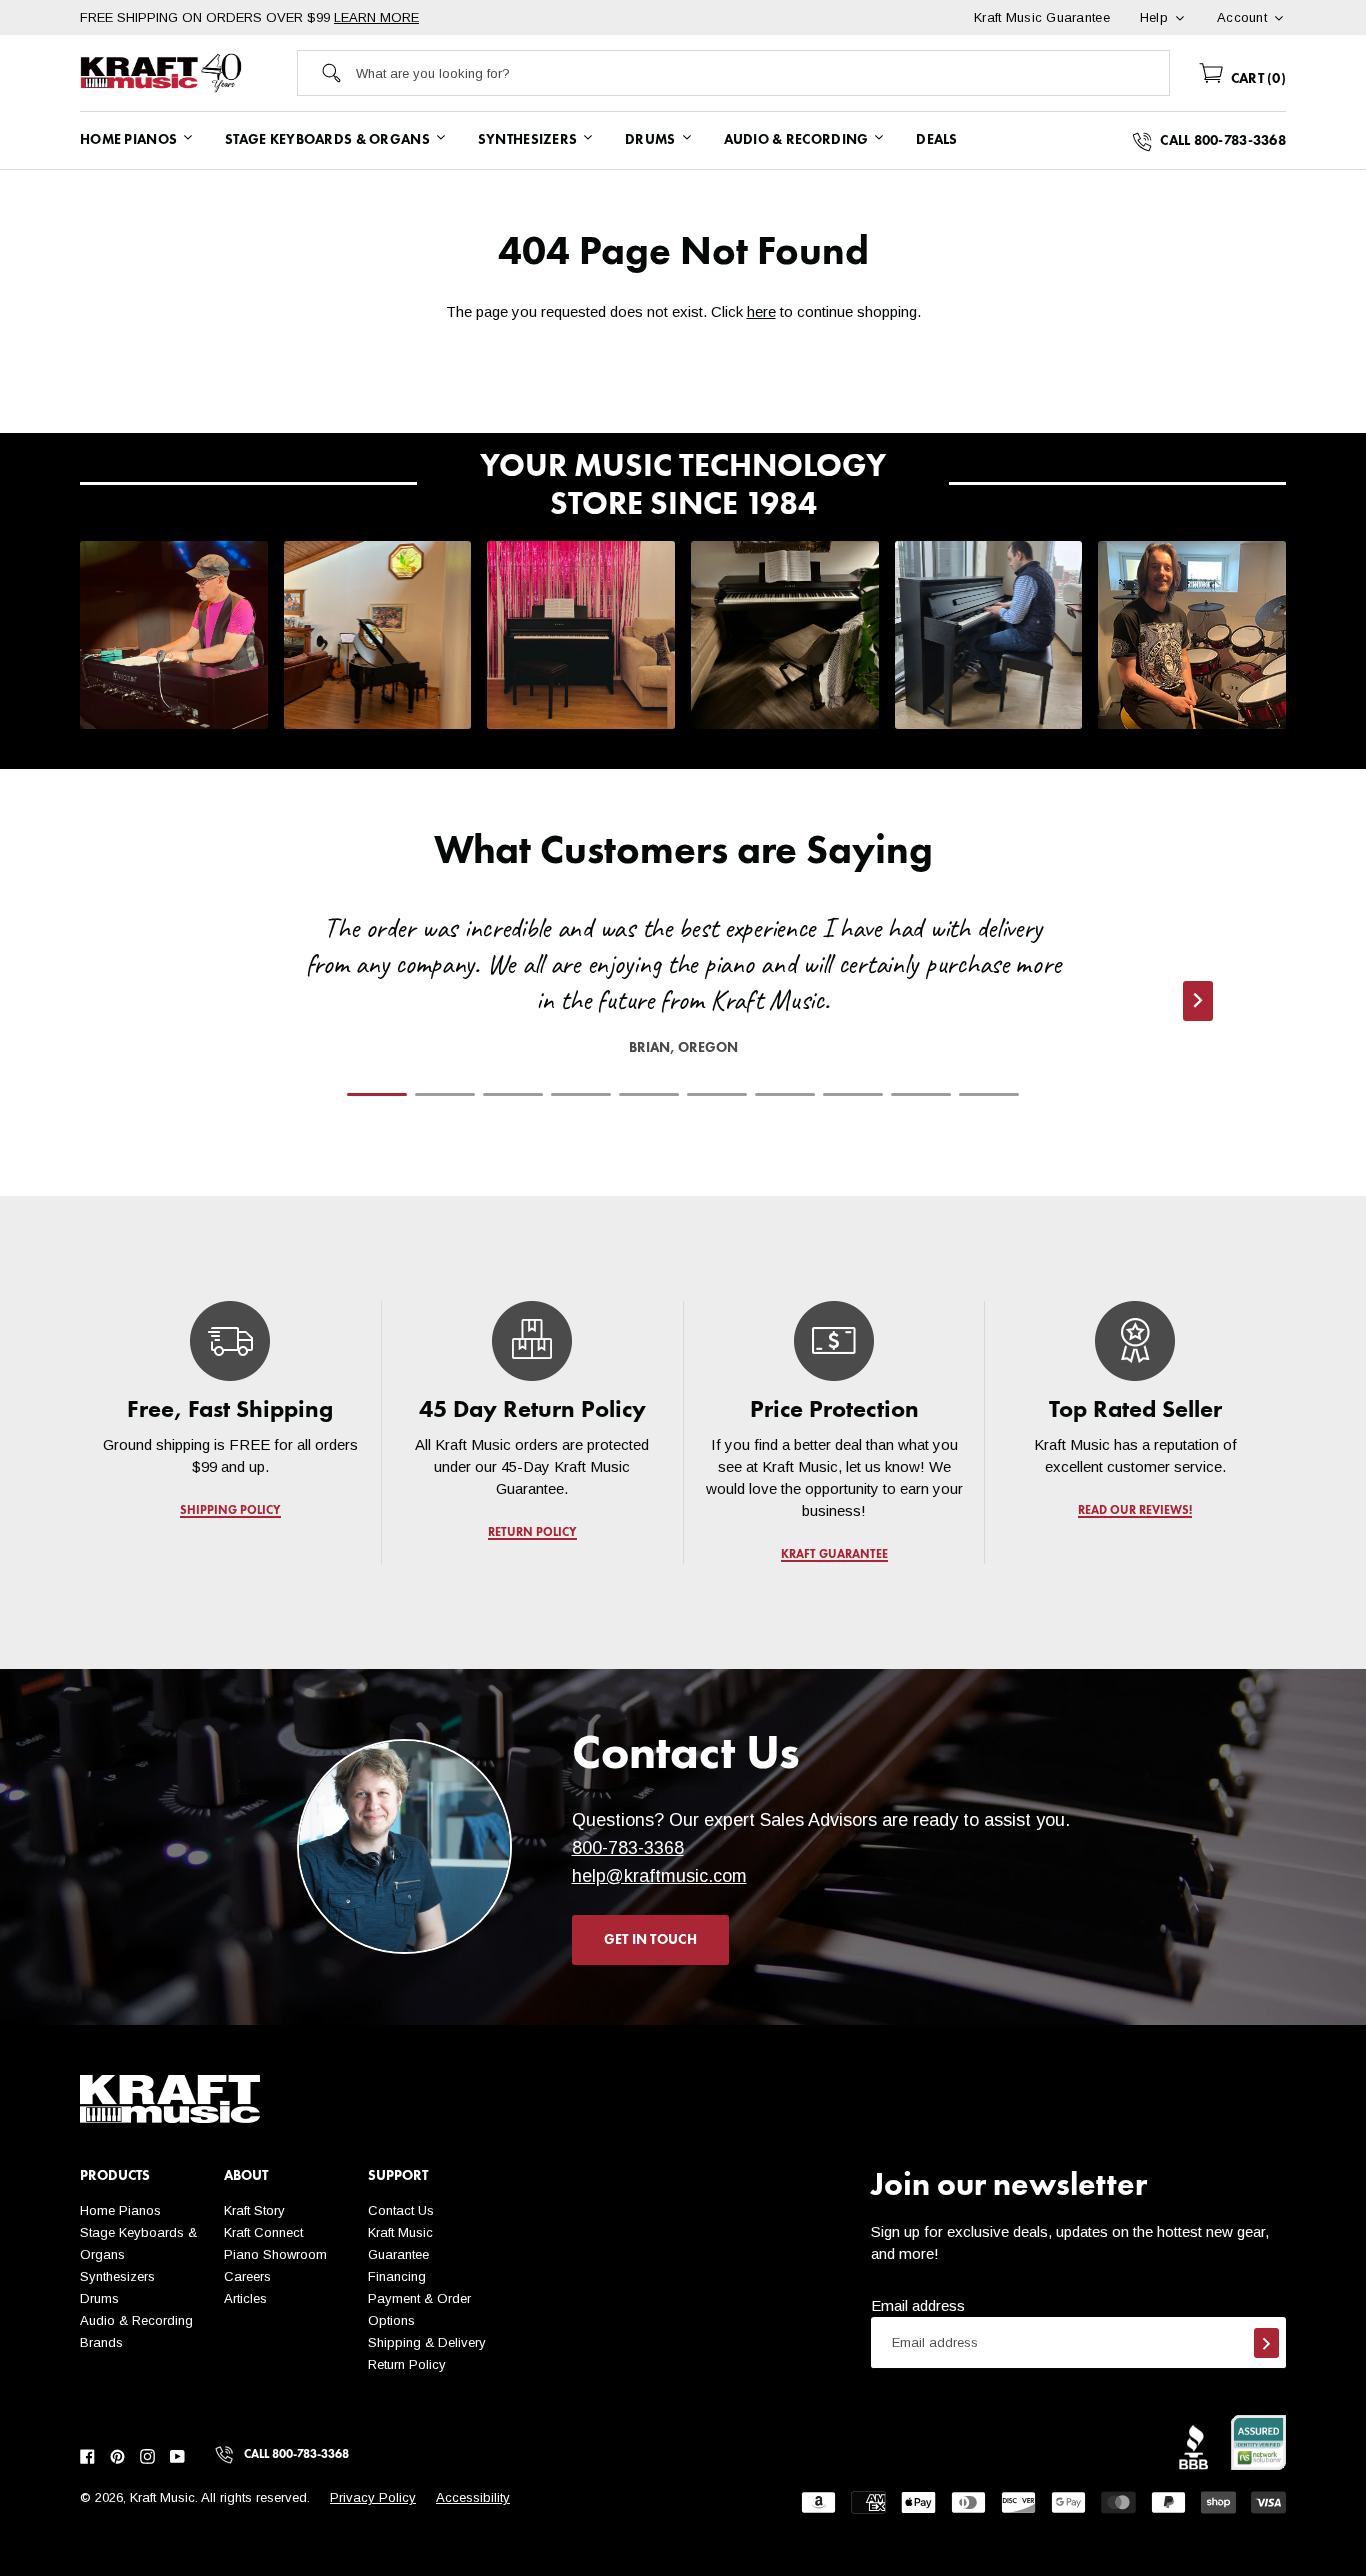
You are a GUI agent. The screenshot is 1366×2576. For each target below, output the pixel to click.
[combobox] (762, 73)
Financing (397, 2276)
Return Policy (407, 2364)
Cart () (1256, 79)
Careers (247, 2276)
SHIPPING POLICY (230, 1511)
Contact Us (401, 2210)
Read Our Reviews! (1136, 1511)
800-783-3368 (628, 1848)
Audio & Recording (136, 2320)
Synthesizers (117, 2276)
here (761, 311)
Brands (101, 2342)
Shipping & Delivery (427, 2342)
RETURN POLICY (532, 1533)
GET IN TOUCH (650, 1940)
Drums (99, 2298)
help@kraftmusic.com (659, 1876)
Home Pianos (120, 2210)
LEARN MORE (376, 17)
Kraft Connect (263, 2232)
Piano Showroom (275, 2254)
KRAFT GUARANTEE (833, 1555)
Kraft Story (254, 2210)
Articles (245, 2298)
